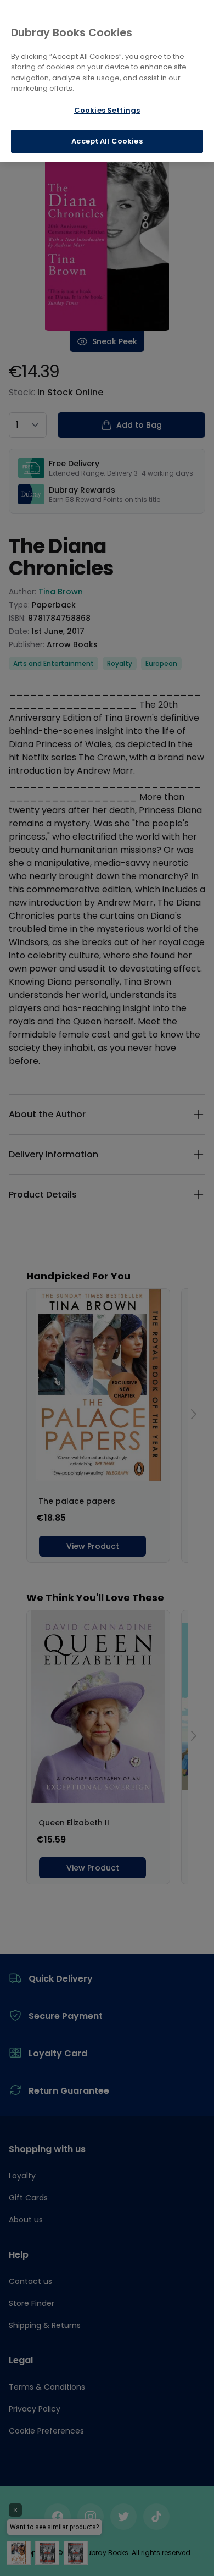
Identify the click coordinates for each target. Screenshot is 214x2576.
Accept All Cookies (107, 141)
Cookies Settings (107, 110)
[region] (107, 81)
